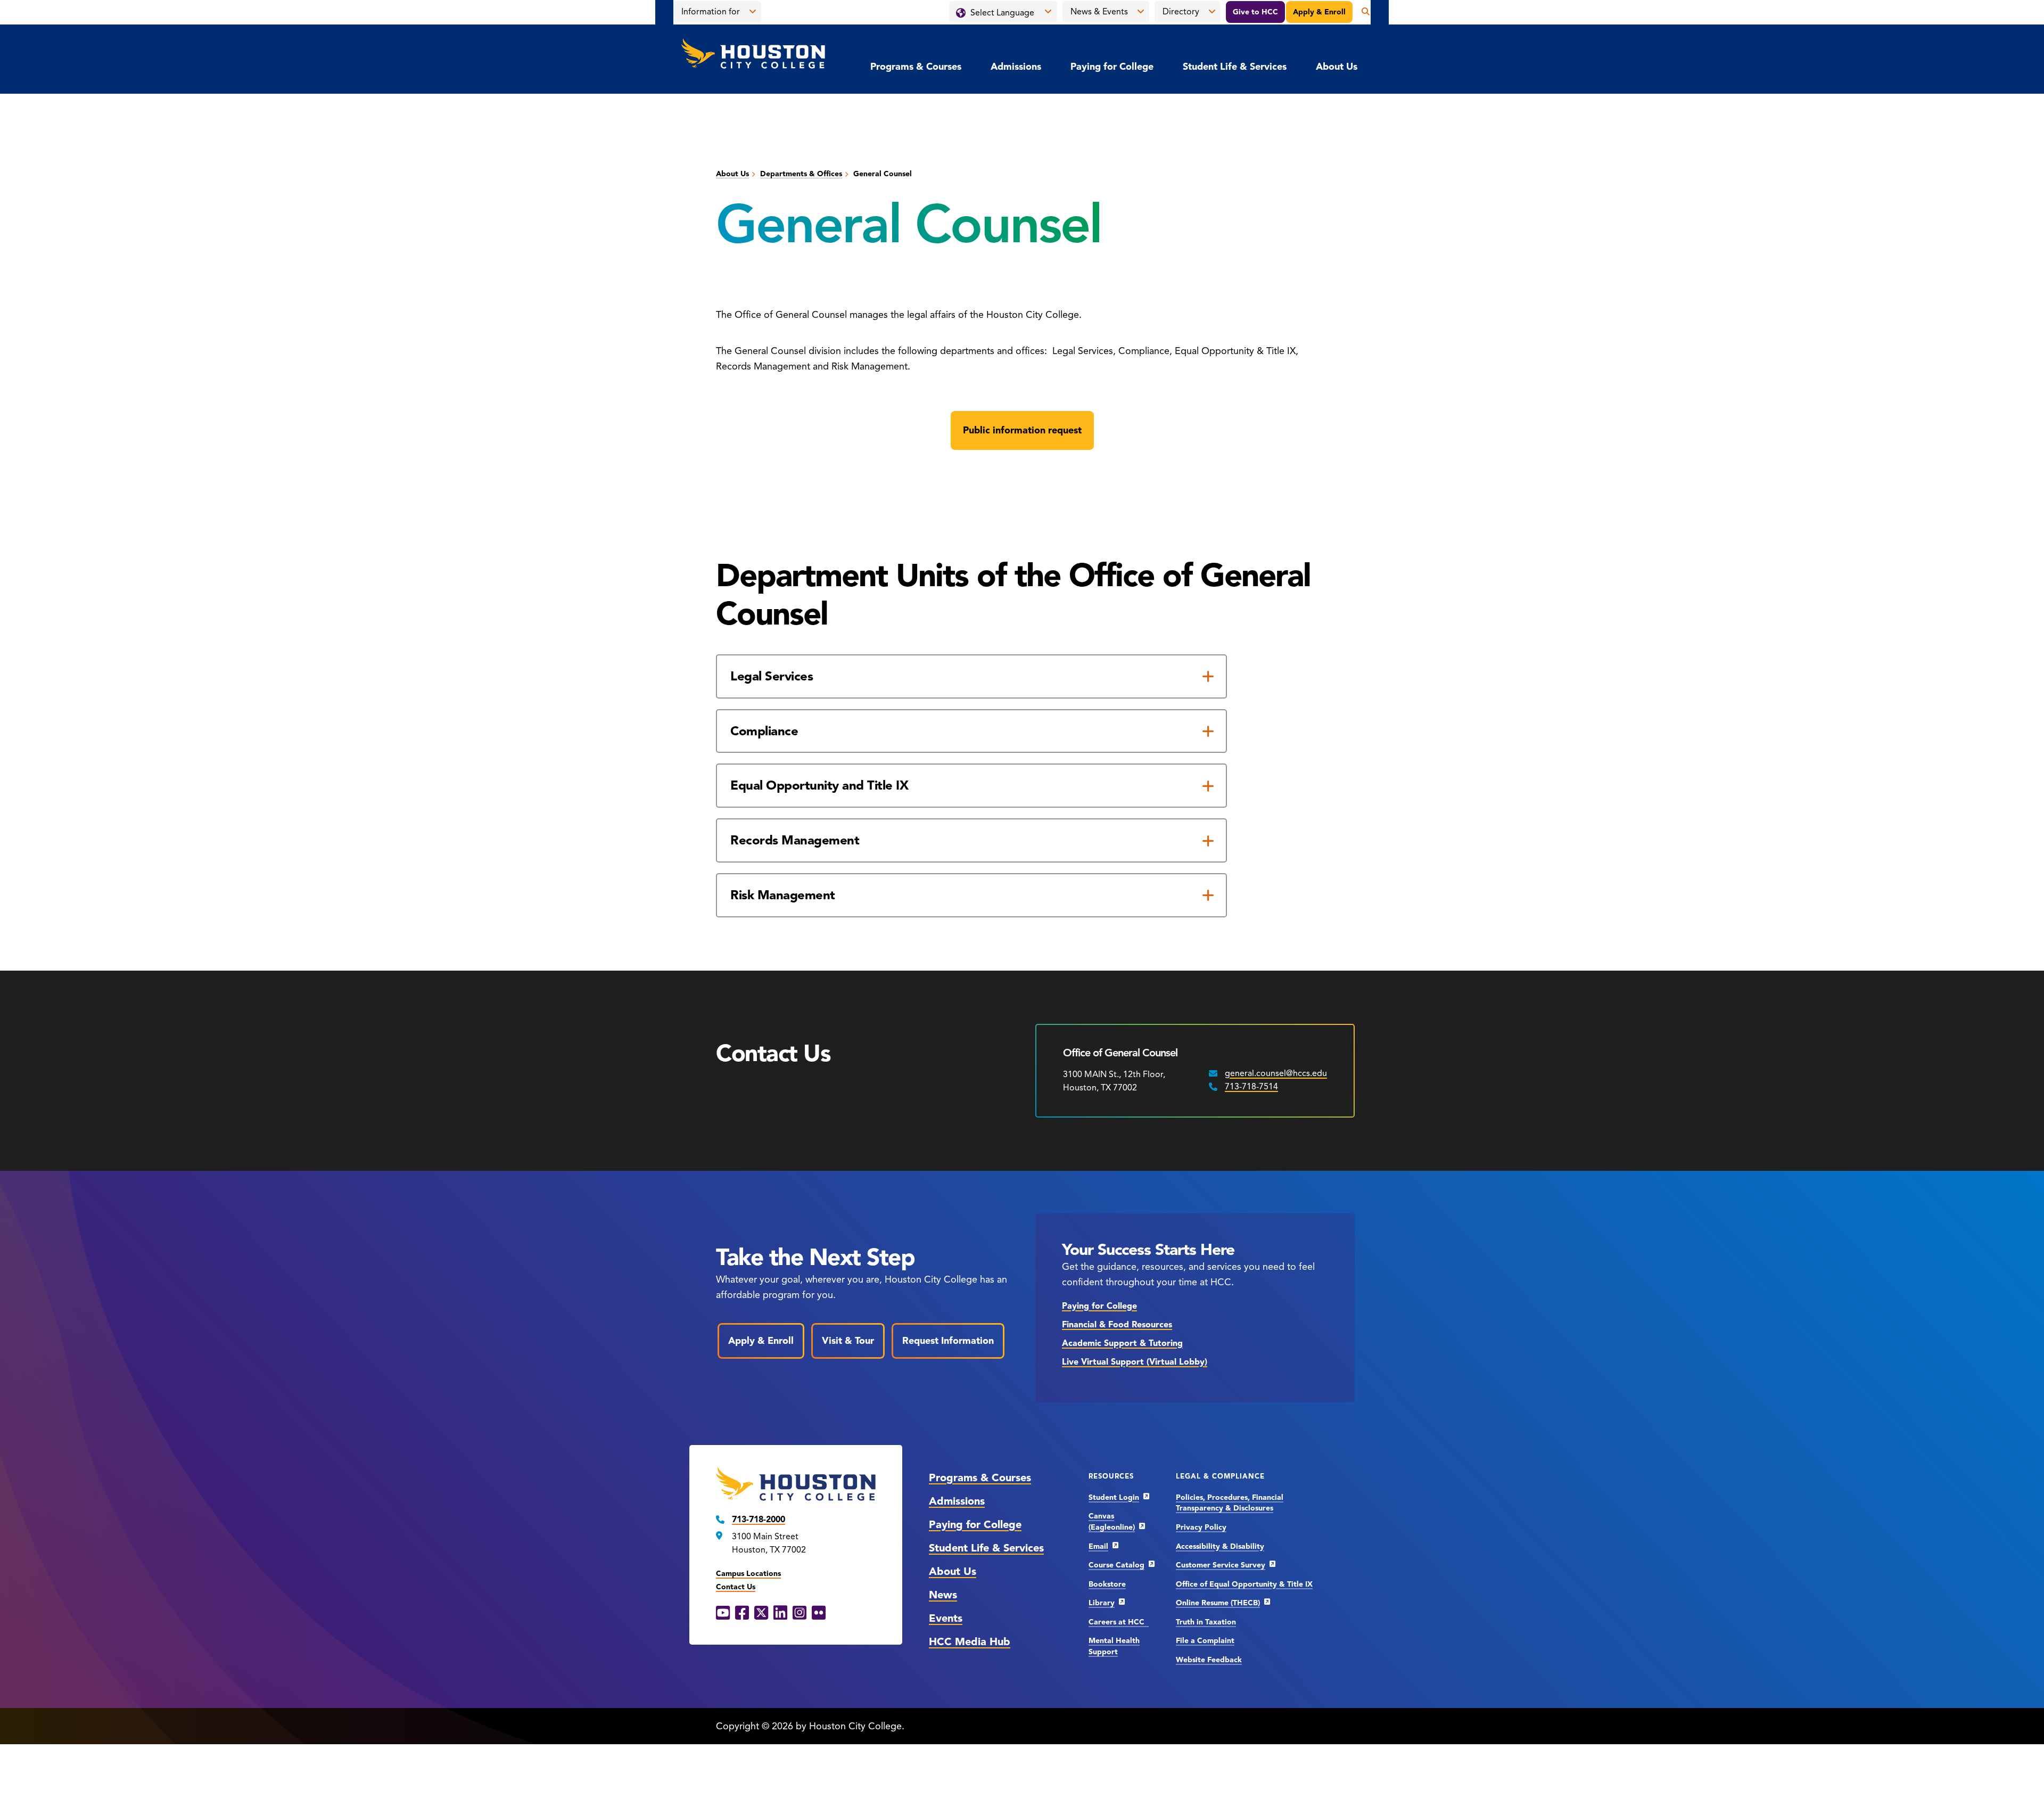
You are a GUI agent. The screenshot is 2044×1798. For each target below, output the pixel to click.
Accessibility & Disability (1220, 1546)
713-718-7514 (1251, 1087)
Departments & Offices (801, 174)
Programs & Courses (916, 67)
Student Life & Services (1235, 67)
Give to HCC (1255, 12)
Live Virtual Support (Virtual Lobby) (1135, 1362)
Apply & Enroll (1319, 12)
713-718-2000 (759, 1520)
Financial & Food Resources (1117, 1325)
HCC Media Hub (970, 1642)
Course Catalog (1116, 1565)
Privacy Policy (1201, 1527)
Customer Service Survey (1221, 1565)
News (943, 1595)
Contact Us (736, 1587)
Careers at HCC (1119, 1622)
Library (1102, 1603)
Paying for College (1112, 67)
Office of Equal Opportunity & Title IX (1244, 1584)
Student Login (1114, 1497)
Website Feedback (1209, 1660)
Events (946, 1618)
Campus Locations (748, 1574)
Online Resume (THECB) (1218, 1603)
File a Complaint (1205, 1641)
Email (1098, 1546)
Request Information (948, 1341)
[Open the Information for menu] (753, 12)
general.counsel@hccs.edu (1276, 1073)
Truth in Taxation (1206, 1622)
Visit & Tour (848, 1341)
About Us (1337, 67)
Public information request (1022, 430)
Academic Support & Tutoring (1122, 1343)
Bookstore (1107, 1584)
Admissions (1016, 67)
